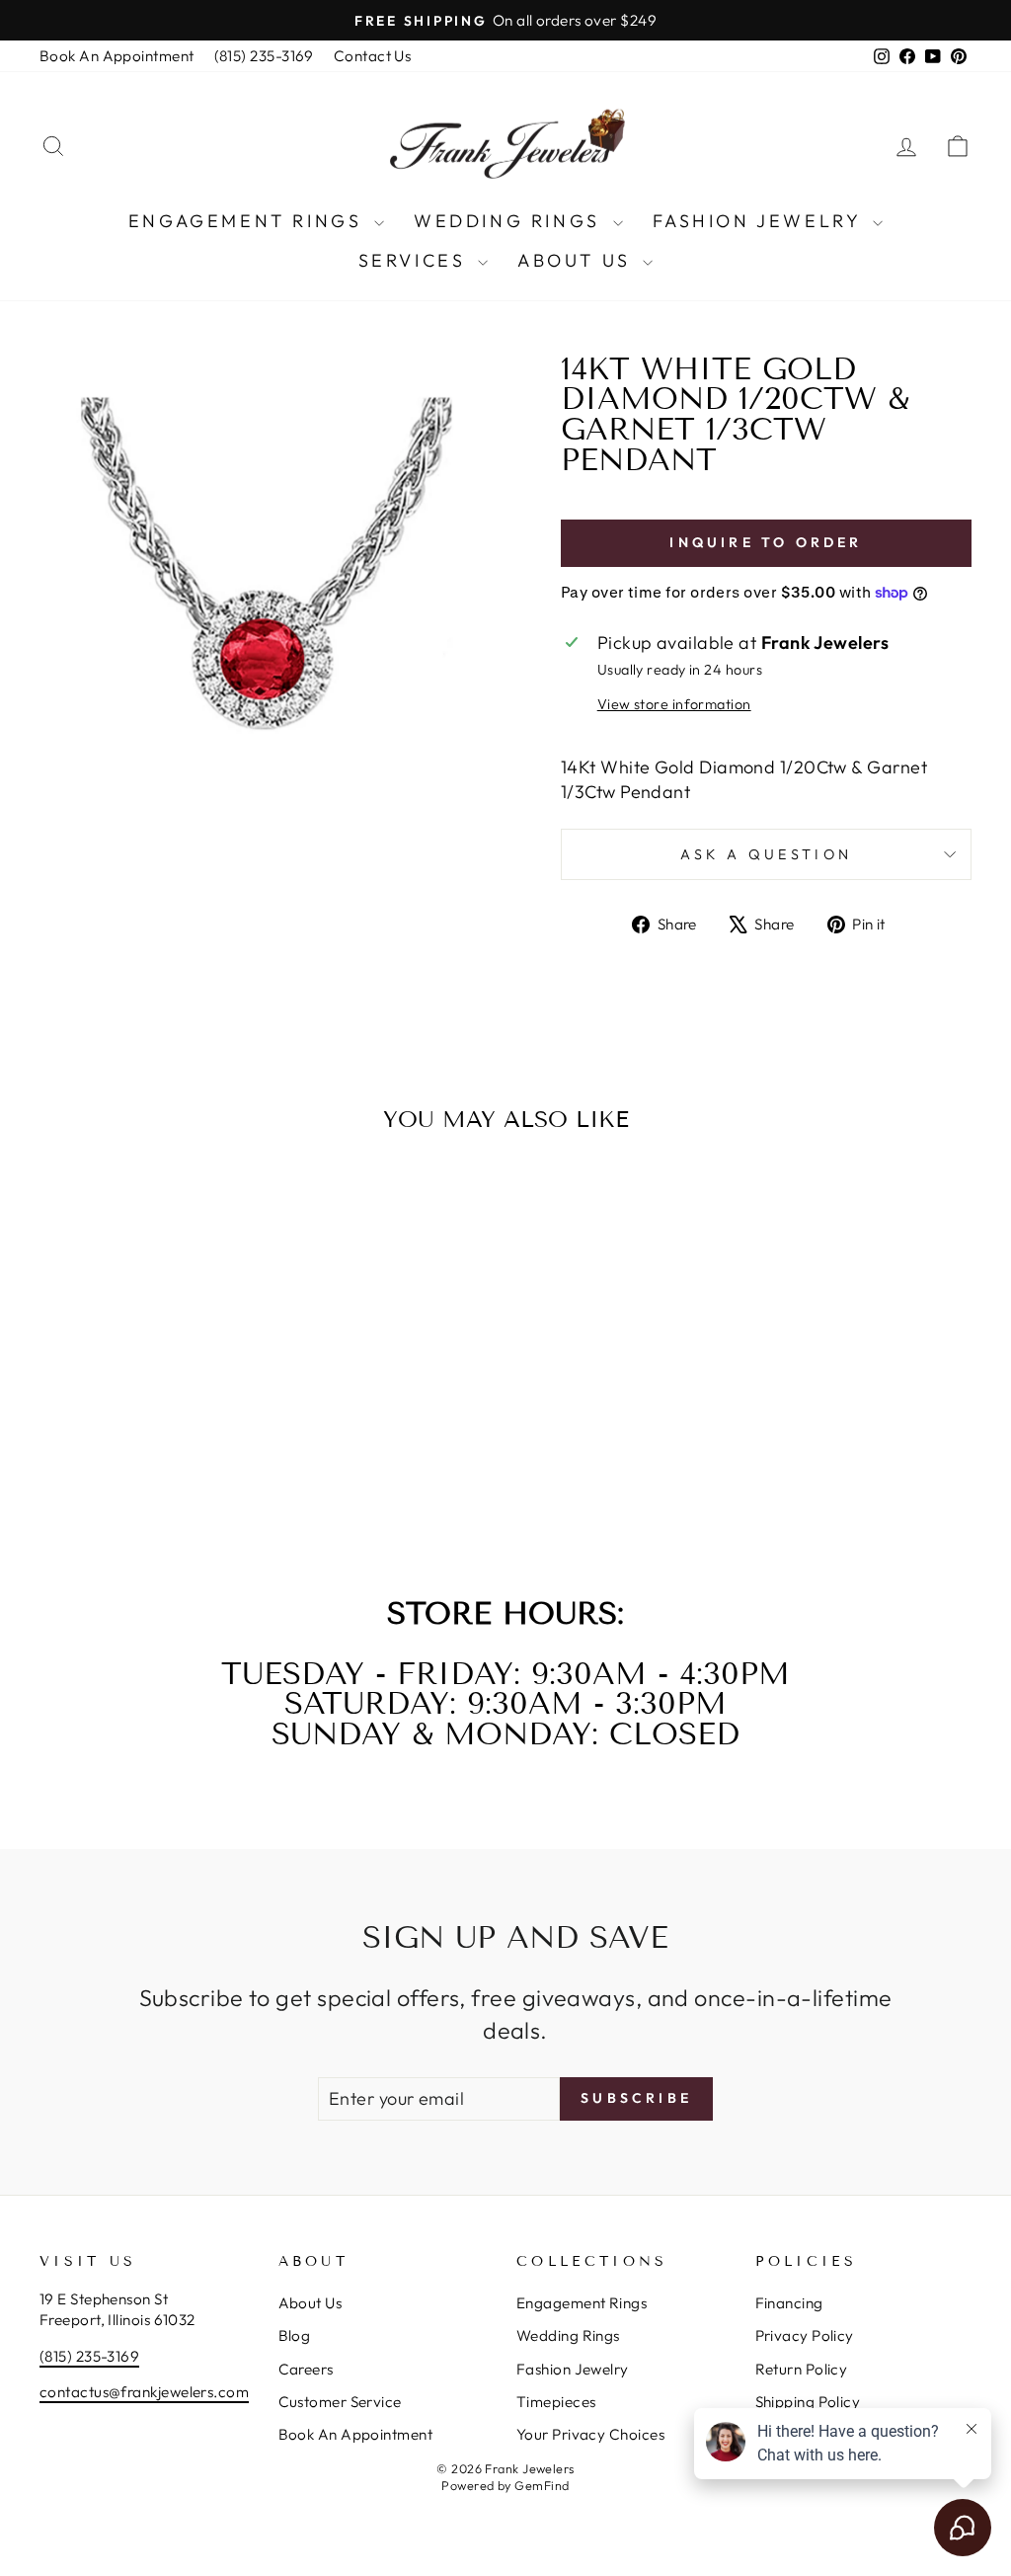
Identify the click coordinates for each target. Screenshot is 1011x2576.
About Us (578, 260)
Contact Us (373, 56)
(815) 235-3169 (264, 56)
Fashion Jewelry (761, 221)
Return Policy (802, 2369)
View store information (674, 704)
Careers (306, 2369)
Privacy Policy (805, 2335)
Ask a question (766, 854)
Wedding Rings (510, 221)
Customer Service (340, 2402)
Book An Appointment (117, 56)
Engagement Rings (249, 221)
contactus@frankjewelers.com (144, 2392)
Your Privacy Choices (590, 2434)
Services (416, 260)
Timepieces (556, 2402)
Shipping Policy (808, 2402)
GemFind (542, 2485)
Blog (295, 2335)
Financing (789, 2303)
